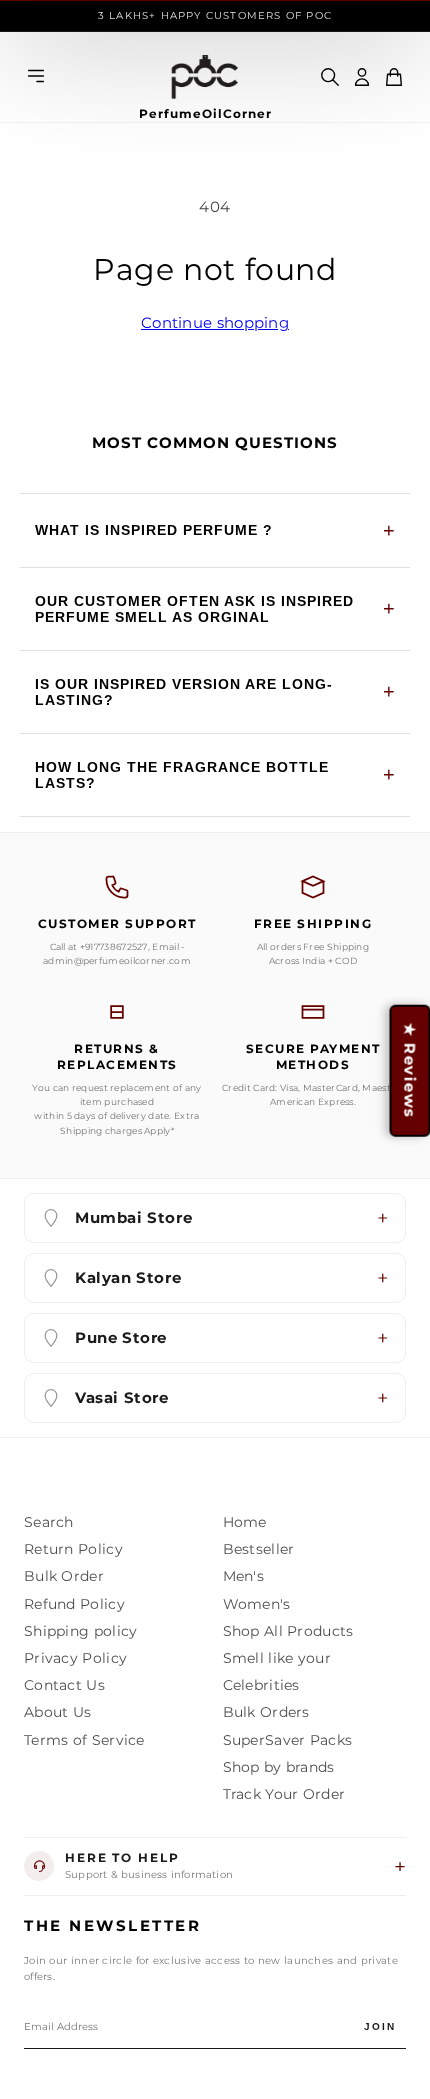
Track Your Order (284, 1794)
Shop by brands (279, 1767)
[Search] (330, 77)
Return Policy (73, 1549)
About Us (57, 1712)
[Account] (362, 77)
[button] (394, 77)
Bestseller (259, 1549)
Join (380, 2026)
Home (245, 1522)
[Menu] (36, 77)
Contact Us (64, 1685)
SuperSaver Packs (288, 1740)
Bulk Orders (266, 1712)
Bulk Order (64, 1576)
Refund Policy (74, 1604)
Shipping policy (81, 1631)
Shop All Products (288, 1631)
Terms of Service (84, 1740)
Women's (257, 1604)
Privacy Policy (75, 1658)
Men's (244, 1576)
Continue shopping (215, 322)
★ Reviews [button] (409, 1070)
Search (49, 1522)
